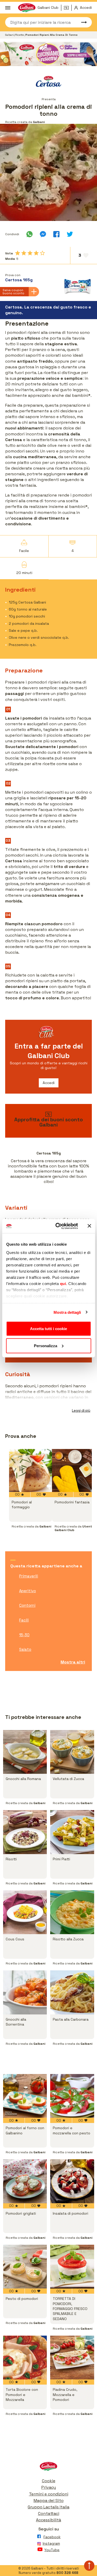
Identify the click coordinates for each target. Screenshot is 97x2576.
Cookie (49, 2481)
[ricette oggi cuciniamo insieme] (48, 54)
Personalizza (46, 1346)
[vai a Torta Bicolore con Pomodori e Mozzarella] (25, 2358)
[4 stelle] (36, 253)
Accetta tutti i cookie (48, 1329)
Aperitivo (28, 1591)
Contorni (27, 1605)
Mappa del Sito (49, 2500)
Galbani (10, 35)
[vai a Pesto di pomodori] (25, 2267)
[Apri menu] (8, 8)
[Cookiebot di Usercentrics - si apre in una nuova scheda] (58, 1226)
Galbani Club (48, 8)
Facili (24, 1620)
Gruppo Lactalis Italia (48, 2507)
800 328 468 (67, 2573)
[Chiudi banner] (89, 1226)
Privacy (49, 2487)
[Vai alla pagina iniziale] (48, 2468)
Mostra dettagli (67, 1312)
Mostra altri (73, 1662)
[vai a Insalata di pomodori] (72, 2181)
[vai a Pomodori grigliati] (25, 2181)
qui (63, 1283)
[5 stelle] (42, 253)
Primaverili (29, 1576)
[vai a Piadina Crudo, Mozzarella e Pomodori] (72, 2358)
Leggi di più (81, 1411)
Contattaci (49, 2513)
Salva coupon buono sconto (13, 292)
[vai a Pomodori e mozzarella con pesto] (72, 2096)
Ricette (20, 35)
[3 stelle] (30, 253)
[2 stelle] (24, 253)
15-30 (24, 1635)
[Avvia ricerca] (81, 22)
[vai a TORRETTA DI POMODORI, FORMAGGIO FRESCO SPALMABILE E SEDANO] (72, 2267)
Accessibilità (48, 2520)
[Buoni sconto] (68, 8)
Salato (25, 1649)
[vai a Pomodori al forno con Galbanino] (25, 2096)
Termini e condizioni (49, 2494)
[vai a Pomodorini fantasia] (73, 1470)
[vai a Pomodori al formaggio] (31, 1470)
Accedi (49, 1083)
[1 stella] (18, 253)
